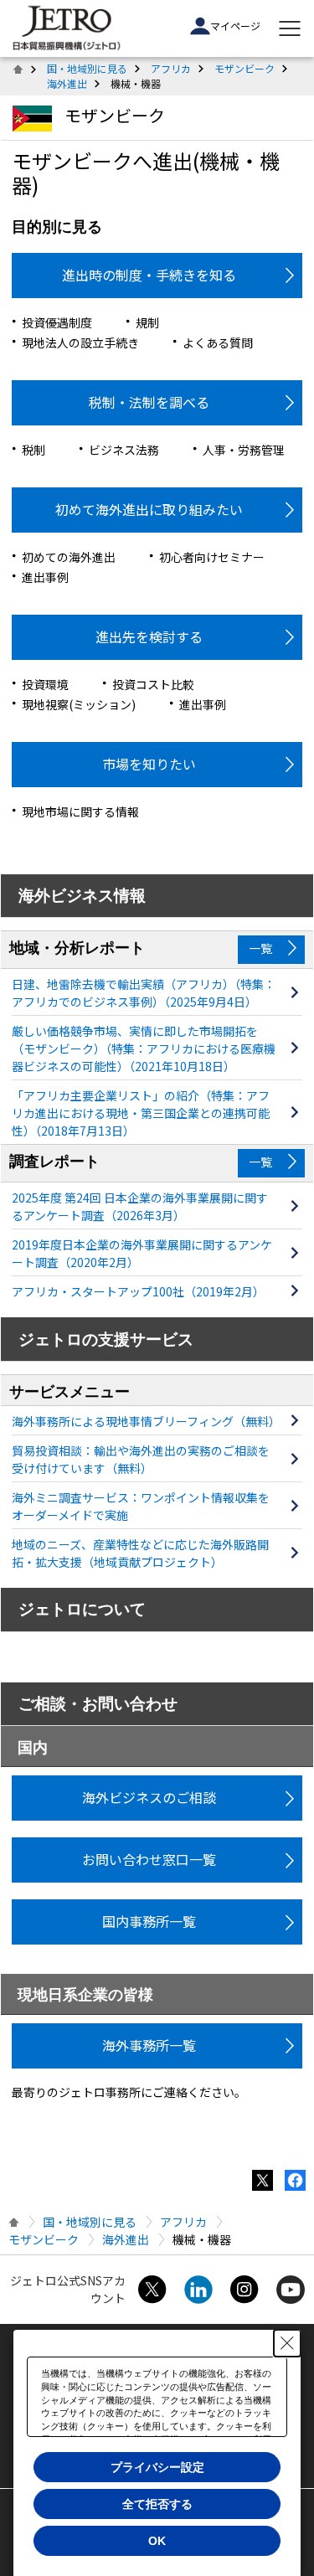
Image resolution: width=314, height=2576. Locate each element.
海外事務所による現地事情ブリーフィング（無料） (144, 1421)
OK (157, 2541)
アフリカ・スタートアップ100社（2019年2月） (138, 1291)
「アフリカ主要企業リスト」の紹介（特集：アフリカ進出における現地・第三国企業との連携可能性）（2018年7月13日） (141, 1113)
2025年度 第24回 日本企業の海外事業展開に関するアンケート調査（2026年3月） (140, 1206)
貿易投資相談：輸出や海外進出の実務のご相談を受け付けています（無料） (141, 1459)
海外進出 (67, 83)
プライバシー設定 (157, 2467)
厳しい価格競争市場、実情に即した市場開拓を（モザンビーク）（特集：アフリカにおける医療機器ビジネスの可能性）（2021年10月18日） (144, 1048)
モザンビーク (245, 68)
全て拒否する (157, 2504)
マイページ (235, 26)
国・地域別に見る (87, 68)
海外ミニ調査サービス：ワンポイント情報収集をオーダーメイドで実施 (141, 1506)
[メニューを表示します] (290, 28)
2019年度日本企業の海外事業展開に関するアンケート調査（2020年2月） (142, 1253)
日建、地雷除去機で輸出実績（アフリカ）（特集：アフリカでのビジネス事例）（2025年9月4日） (144, 993)
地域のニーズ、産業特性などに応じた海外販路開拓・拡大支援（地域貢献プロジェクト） (140, 1553)
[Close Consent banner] (287, 2343)
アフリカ (171, 68)
